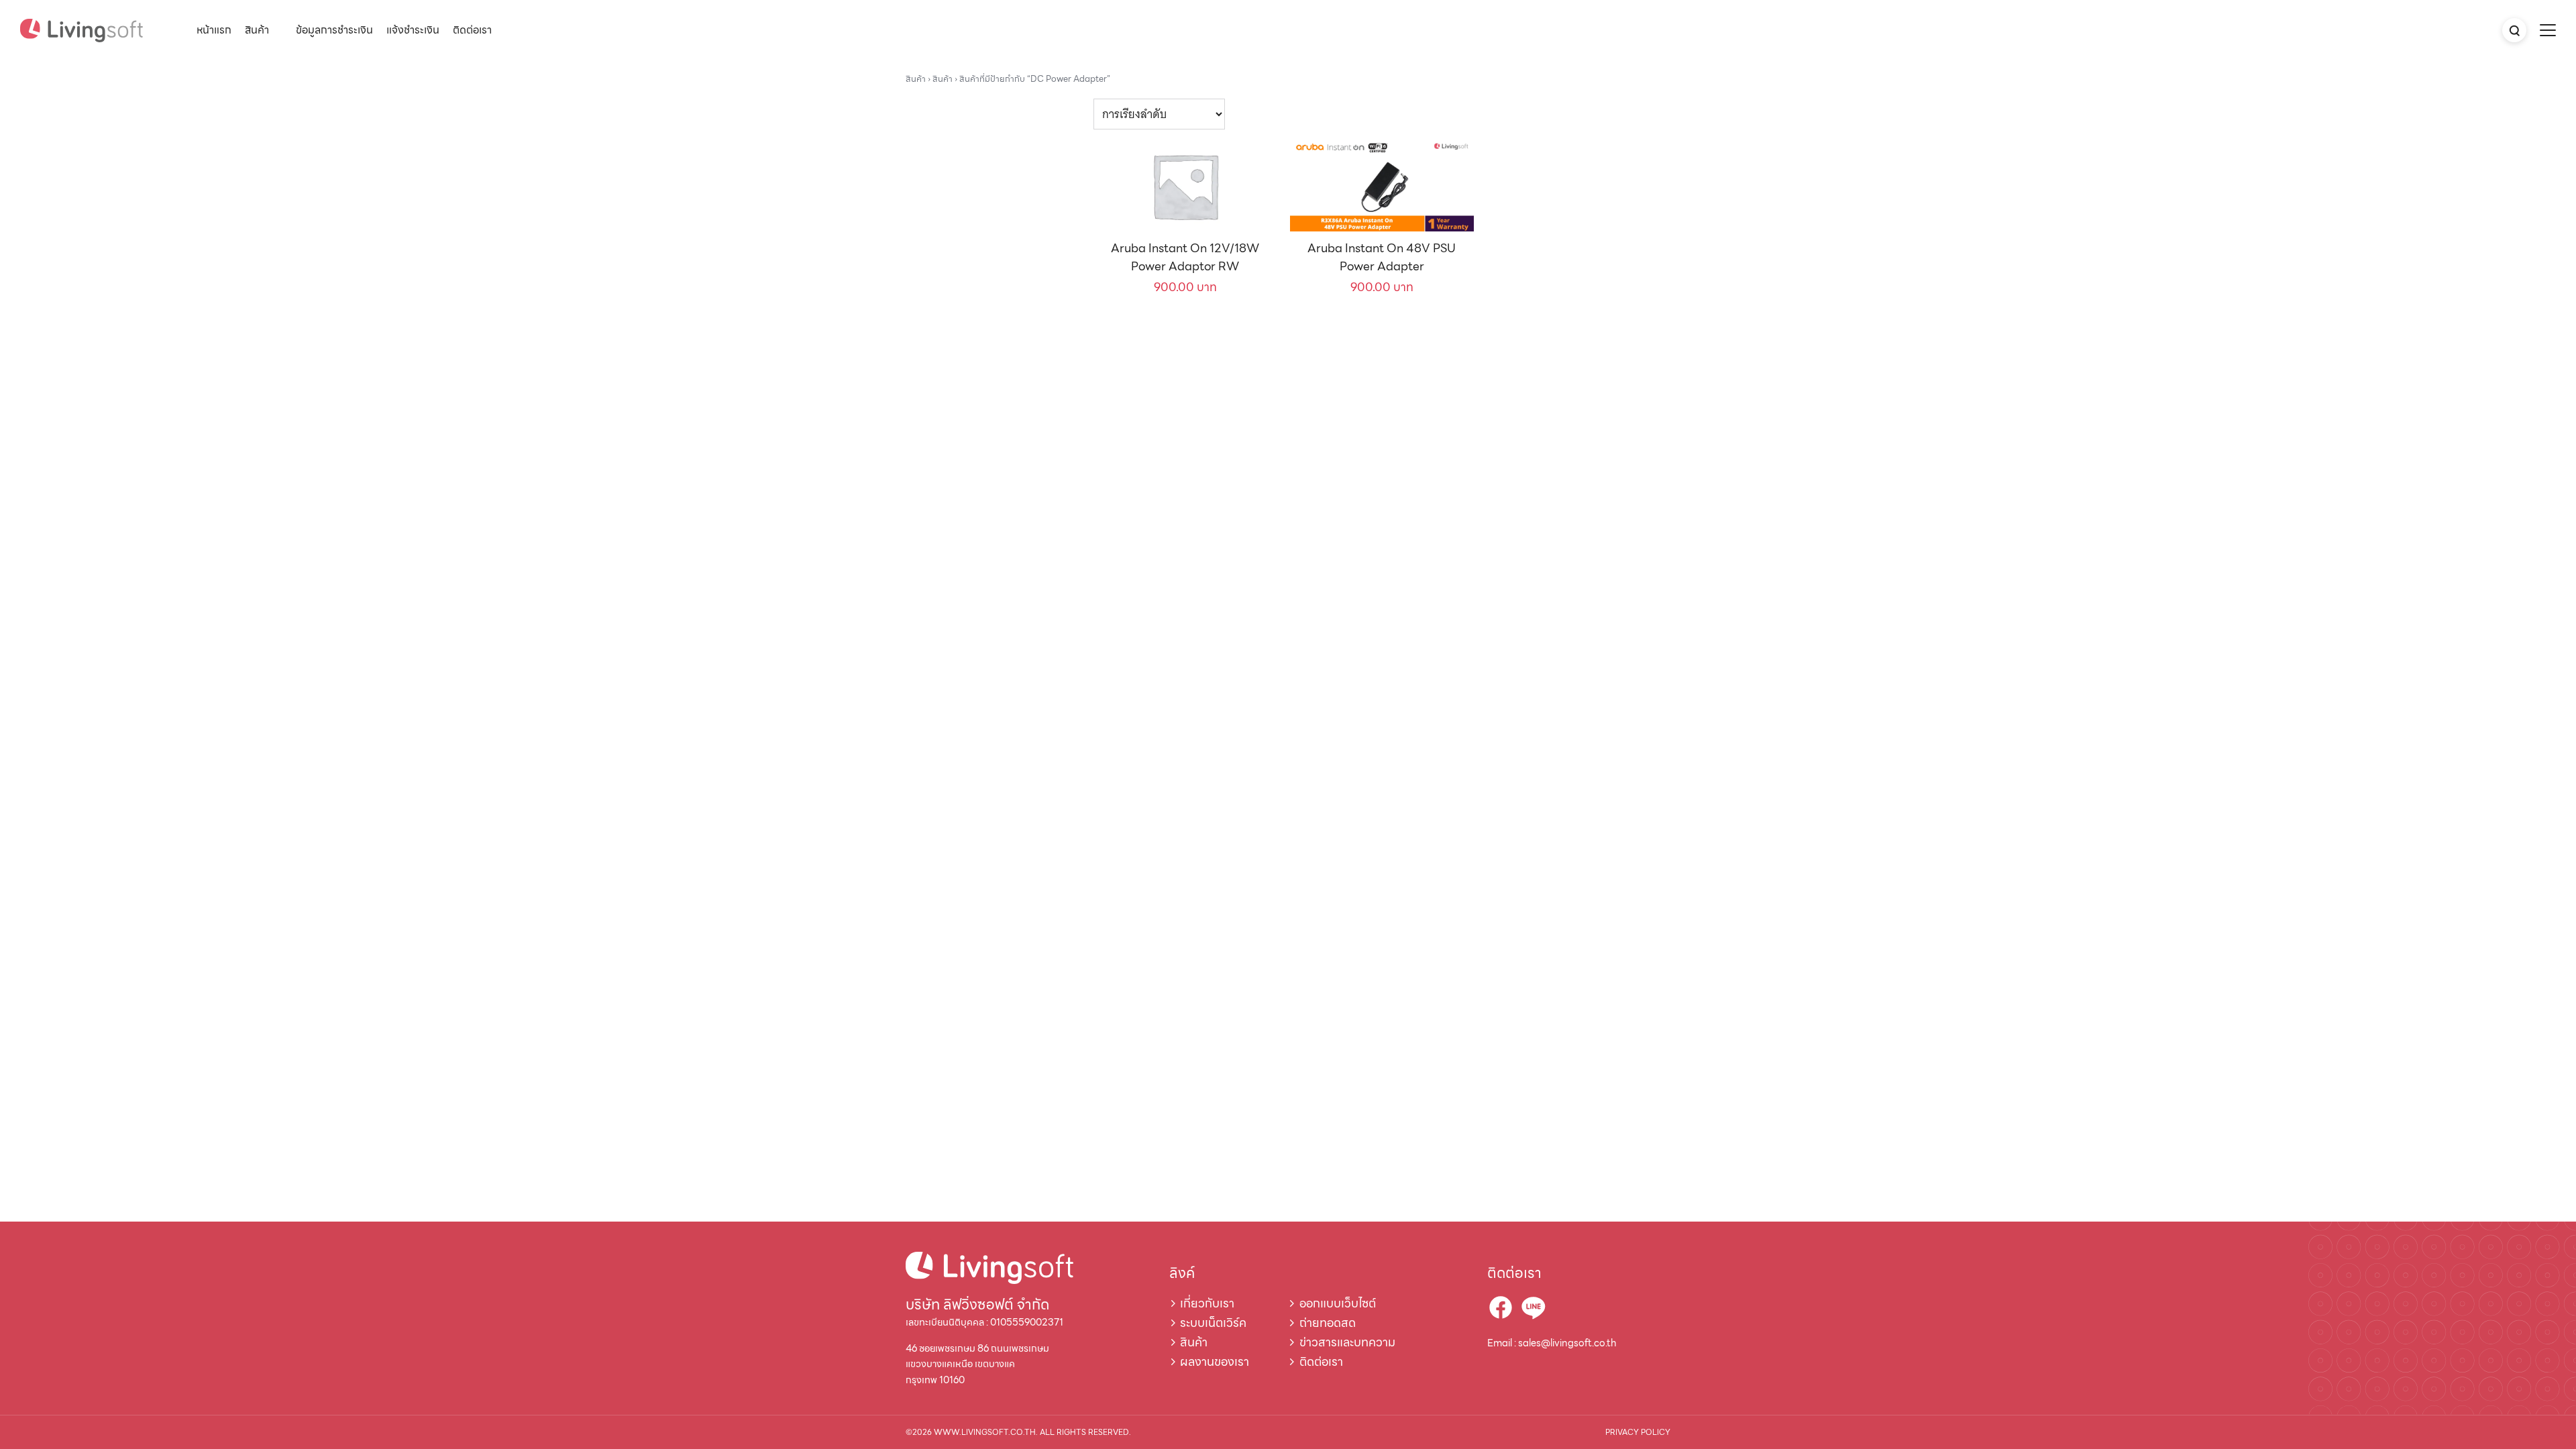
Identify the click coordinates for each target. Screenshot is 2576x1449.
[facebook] (1501, 1307)
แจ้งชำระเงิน (413, 30)
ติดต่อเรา (472, 30)
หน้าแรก (214, 30)
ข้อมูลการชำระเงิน (334, 30)
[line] (1533, 1307)
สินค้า (257, 30)
